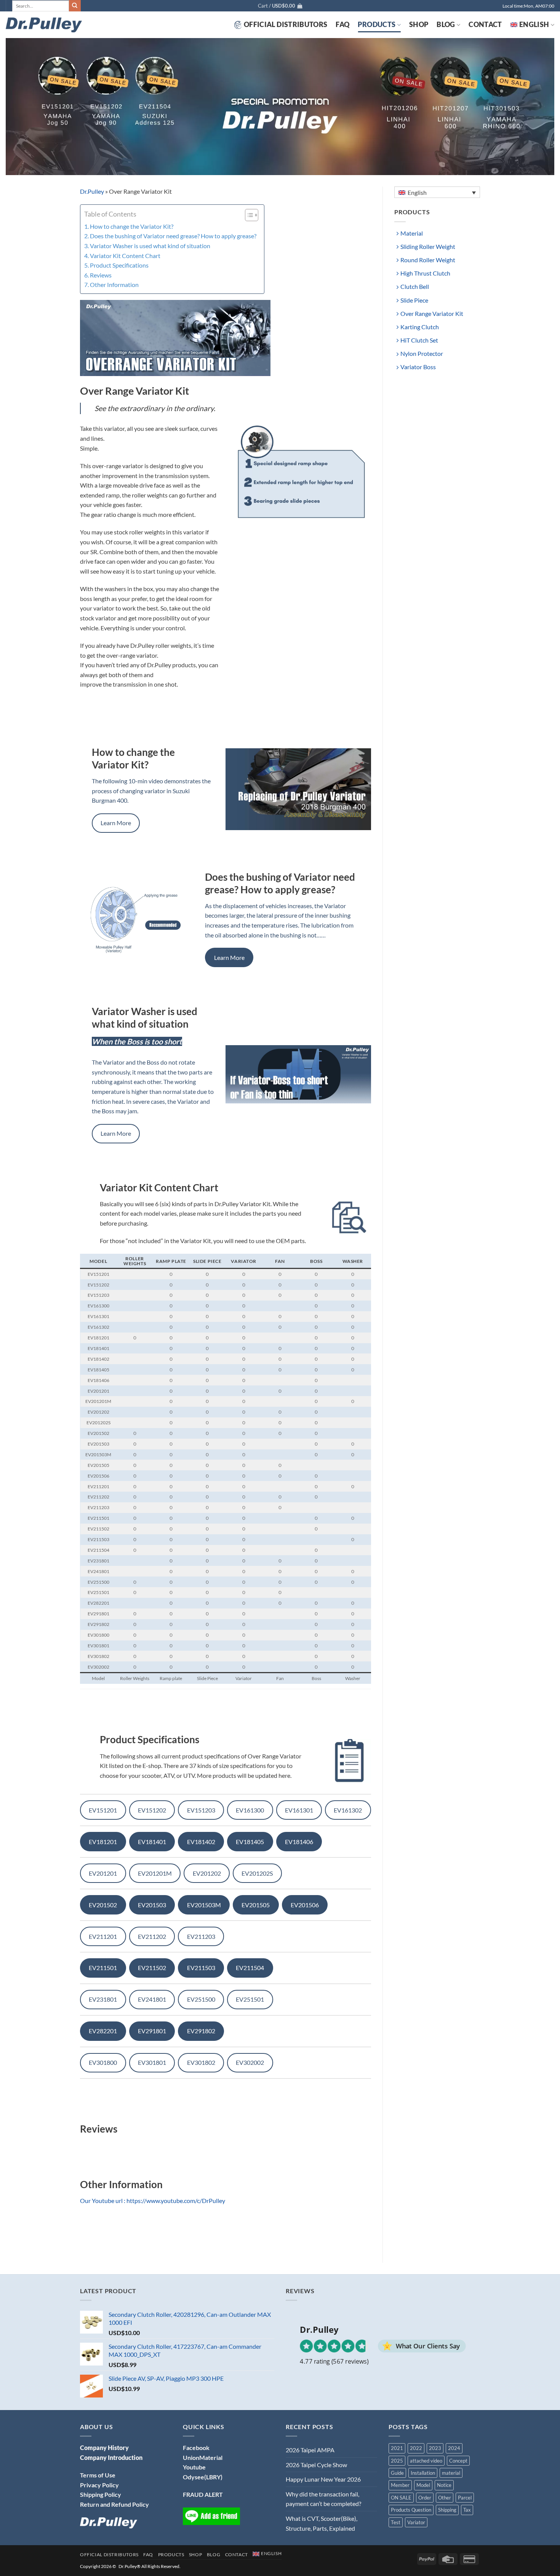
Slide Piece (414, 300)
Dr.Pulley (92, 191)
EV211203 (201, 1936)
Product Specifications (119, 265)
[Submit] (75, 6)
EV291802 (201, 2031)
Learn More (116, 823)
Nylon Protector (422, 353)
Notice (444, 2485)
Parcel (465, 2498)
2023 (435, 2448)
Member (400, 2485)
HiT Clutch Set (419, 340)
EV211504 (250, 1968)
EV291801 (152, 2031)
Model (423, 2485)
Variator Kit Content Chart (125, 256)
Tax (467, 2510)
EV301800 (103, 2062)
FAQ (342, 25)
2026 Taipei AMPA (310, 2450)
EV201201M (155, 1873)
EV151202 (152, 1810)
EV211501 (103, 1968)
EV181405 (250, 1842)
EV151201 (103, 1810)
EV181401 (152, 1842)
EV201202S (257, 1873)
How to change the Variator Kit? (132, 226)
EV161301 (299, 1810)
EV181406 (299, 1842)
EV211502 (152, 1968)
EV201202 (207, 1873)
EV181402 (201, 1842)
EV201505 (256, 1905)
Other (445, 2498)
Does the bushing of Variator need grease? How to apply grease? (173, 236)
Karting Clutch (420, 327)
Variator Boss (418, 367)
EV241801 (152, 1999)
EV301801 (152, 2062)
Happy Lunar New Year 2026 (323, 2479)
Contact (485, 25)
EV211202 (152, 1936)
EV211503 (201, 1968)
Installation (423, 2473)
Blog (446, 25)
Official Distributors (286, 25)
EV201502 (103, 1905)
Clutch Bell (415, 286)
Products (377, 25)
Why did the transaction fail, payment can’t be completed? (323, 2499)
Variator (416, 2522)
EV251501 (250, 1999)
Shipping (447, 2510)
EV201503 (152, 1905)
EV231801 (103, 1999)
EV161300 (250, 1810)
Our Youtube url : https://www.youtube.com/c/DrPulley (153, 2201)
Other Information (114, 285)
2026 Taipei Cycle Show (316, 2465)
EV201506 (305, 1905)
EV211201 (103, 1936)
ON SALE (401, 2498)
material (451, 2473)
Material (412, 233)
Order (425, 2498)
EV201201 (103, 1873)
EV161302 (348, 1810)
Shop (419, 25)
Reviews (101, 275)
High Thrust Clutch (425, 273)
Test (396, 2522)
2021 (397, 2448)
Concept (458, 2461)
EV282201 (103, 2031)
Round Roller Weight (428, 260)
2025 (397, 2461)
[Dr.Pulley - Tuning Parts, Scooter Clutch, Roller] (44, 25)
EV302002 (250, 2062)
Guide (397, 2473)
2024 (454, 2448)
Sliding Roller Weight (428, 246)
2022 (416, 2448)
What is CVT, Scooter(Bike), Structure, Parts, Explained (322, 2523)
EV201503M (204, 1905)
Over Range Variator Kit (432, 313)
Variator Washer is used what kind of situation (150, 246)
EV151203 (201, 1810)
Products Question (411, 2510)
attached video (426, 2461)
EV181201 (103, 1842)
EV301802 (201, 2062)
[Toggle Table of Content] (248, 215)
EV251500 (201, 1999)
